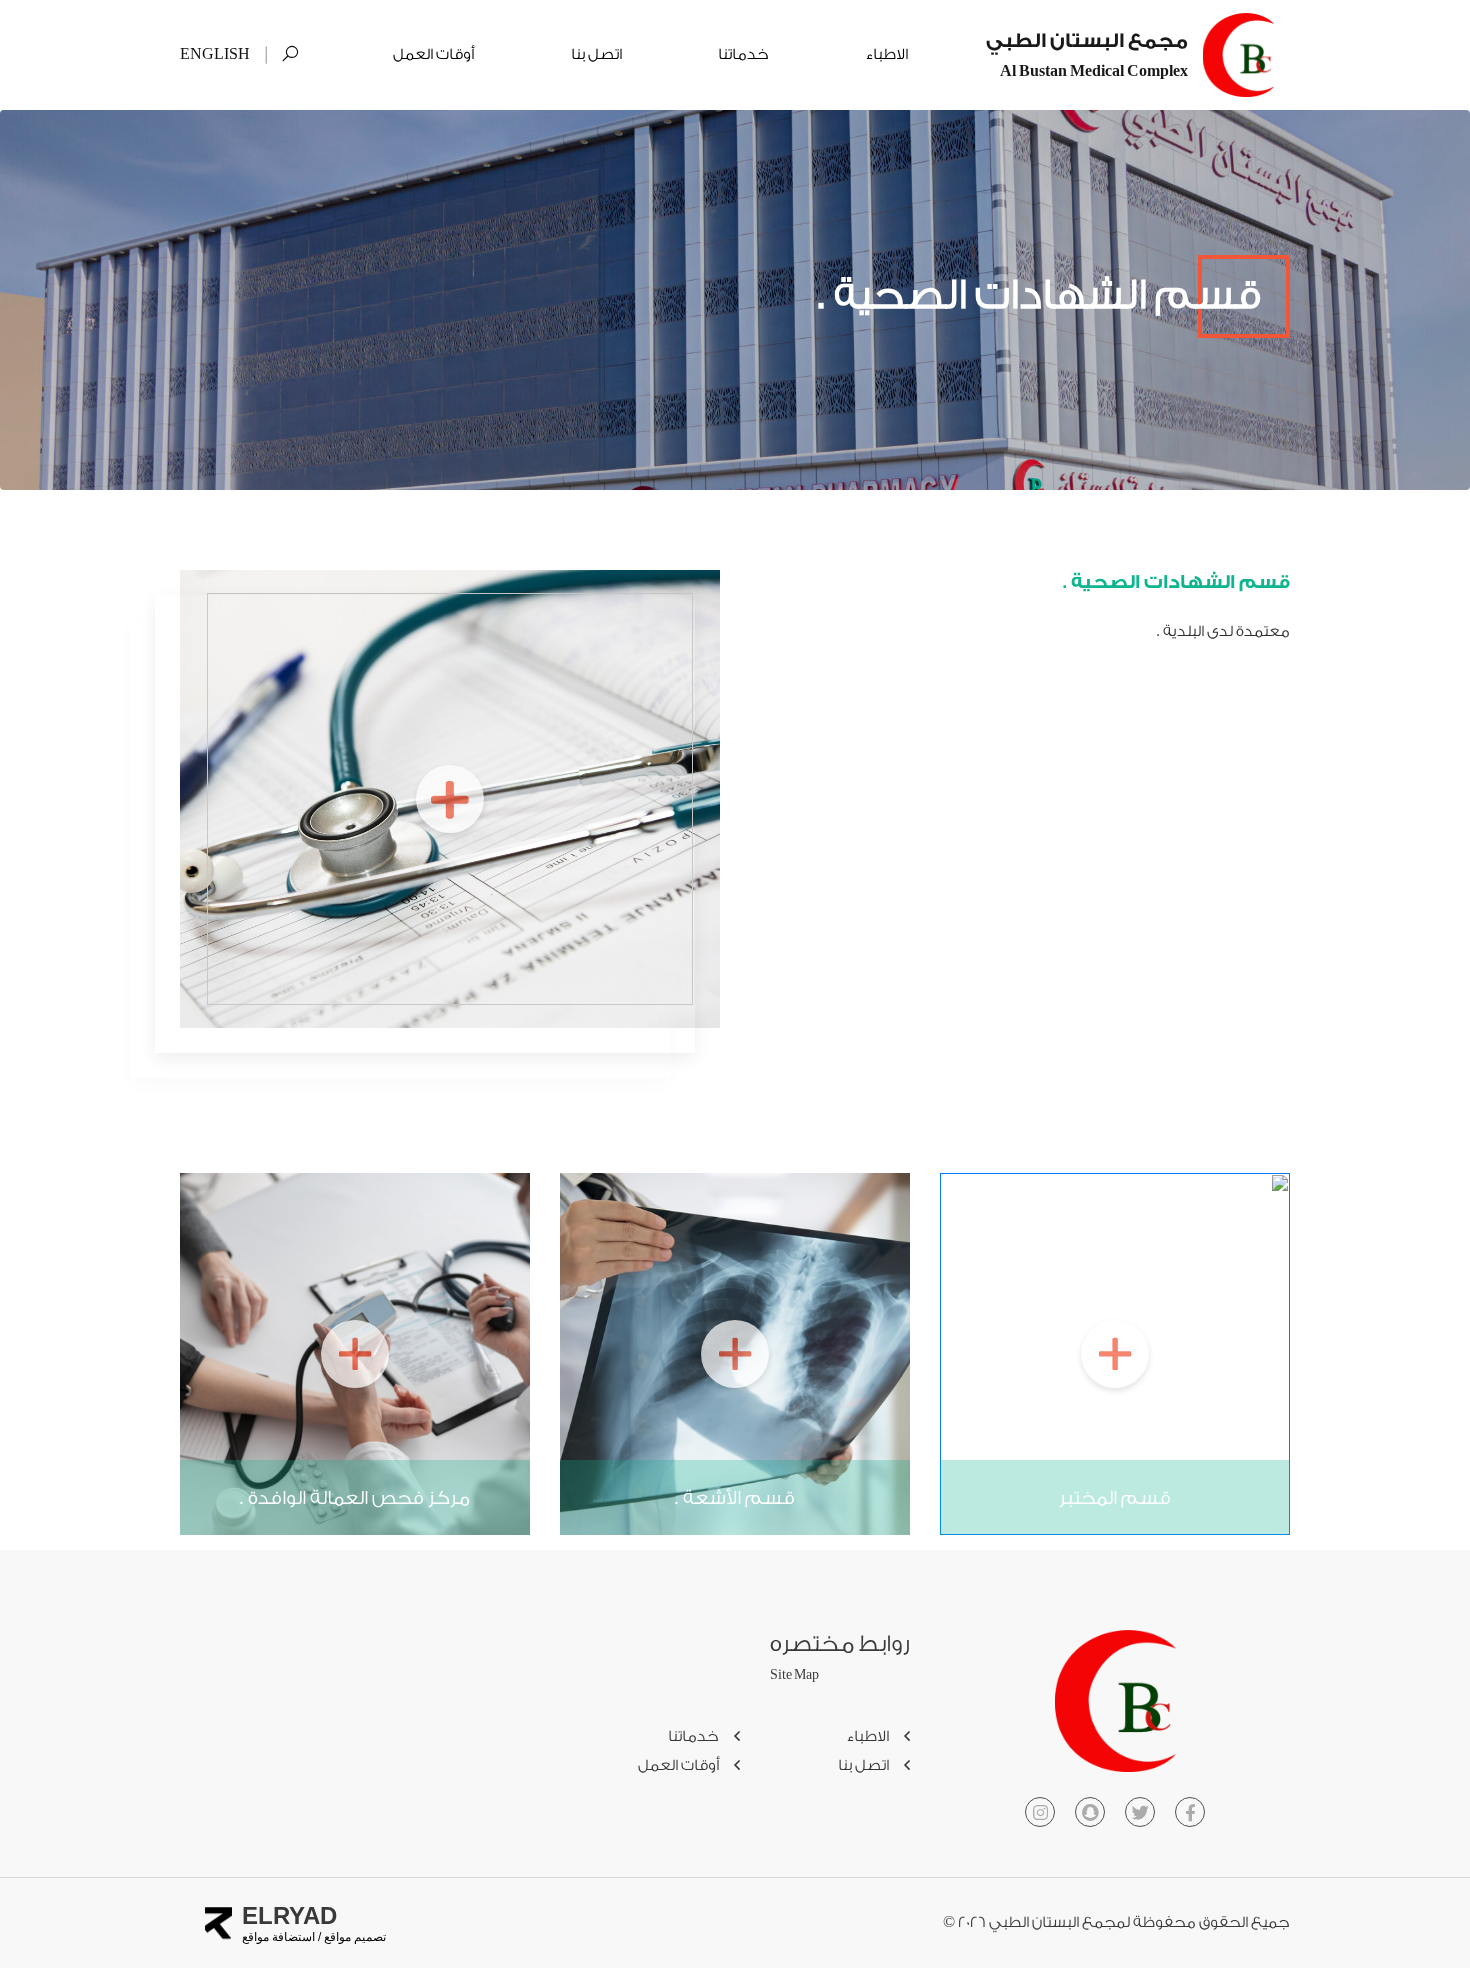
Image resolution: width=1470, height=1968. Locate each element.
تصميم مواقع (353, 1937)
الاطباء (887, 54)
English (215, 54)
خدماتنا (743, 54)
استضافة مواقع (278, 1937)
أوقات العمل (433, 54)
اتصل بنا (596, 54)
